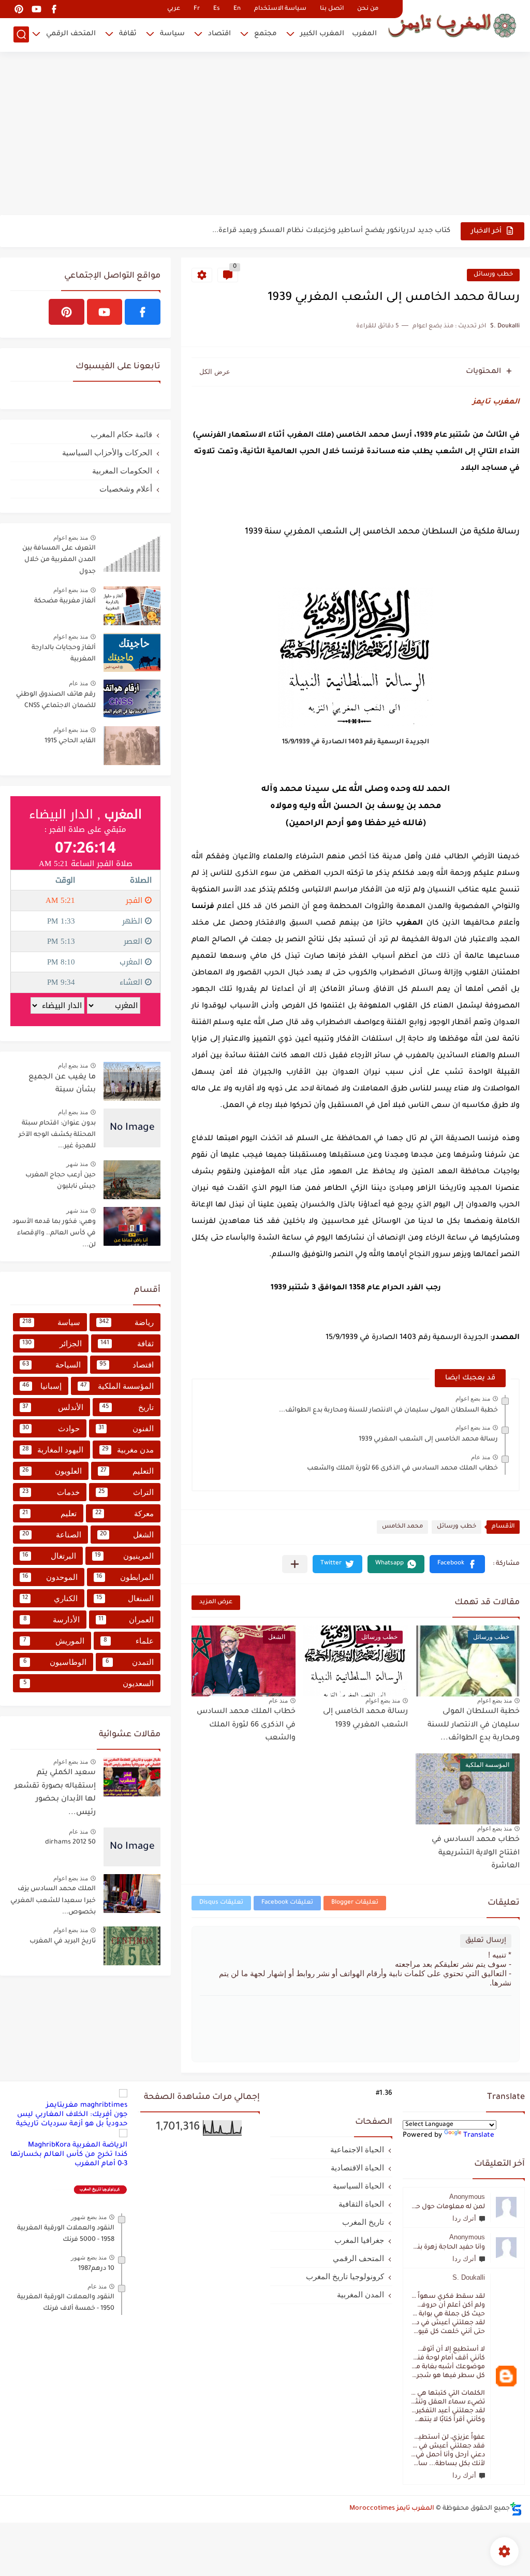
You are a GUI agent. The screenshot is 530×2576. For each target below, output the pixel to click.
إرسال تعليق (486, 1941)
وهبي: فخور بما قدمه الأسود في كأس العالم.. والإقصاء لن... (54, 1234)
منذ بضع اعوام (473, 1399)
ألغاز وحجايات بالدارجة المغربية (64, 654)
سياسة (172, 34)
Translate (479, 2135)
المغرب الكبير (322, 34)
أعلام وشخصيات (126, 489)
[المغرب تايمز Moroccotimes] (452, 25)
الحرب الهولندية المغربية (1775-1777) (391, 231)
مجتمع (266, 34)
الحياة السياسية (358, 2186)
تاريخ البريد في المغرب (63, 1941)
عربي (174, 9)
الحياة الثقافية (361, 2204)
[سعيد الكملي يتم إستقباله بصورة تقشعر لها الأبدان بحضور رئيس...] (132, 1777)
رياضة (126, 1322)
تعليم (49, 1513)
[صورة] (132, 553)
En (237, 9)
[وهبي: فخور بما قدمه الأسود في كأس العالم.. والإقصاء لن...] (132, 1226)
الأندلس (53, 1407)
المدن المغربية (360, 2294)
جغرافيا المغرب (359, 2240)
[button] (457, 1564)
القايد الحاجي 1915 (70, 741)
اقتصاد (219, 34)
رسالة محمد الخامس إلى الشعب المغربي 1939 (428, 1440)
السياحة (51, 1365)
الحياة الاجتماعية (357, 2149)
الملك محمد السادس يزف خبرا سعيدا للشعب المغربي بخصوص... (53, 1901)
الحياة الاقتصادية (357, 2168)
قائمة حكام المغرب (121, 434)
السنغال (125, 1598)
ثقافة (128, 34)
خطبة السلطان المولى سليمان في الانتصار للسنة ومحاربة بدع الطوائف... (388, 1411)
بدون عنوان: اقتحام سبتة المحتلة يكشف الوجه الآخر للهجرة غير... (57, 1135)
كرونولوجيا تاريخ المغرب (345, 2276)
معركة (124, 1513)
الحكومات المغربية (122, 471)
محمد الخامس (402, 1527)
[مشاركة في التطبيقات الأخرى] (295, 1564)
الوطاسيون (55, 1662)
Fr (197, 9)
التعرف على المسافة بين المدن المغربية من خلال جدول (59, 560)
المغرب (364, 34)
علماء (129, 1641)
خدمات (51, 1492)
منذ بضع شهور (89, 2217)
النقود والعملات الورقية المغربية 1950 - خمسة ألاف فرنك (66, 2303)
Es (217, 9)
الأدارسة (52, 1620)
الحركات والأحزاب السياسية (107, 452)
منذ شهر (77, 1164)
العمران (126, 1620)
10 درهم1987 (96, 2269)
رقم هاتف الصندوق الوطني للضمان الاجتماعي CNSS (56, 700)
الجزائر (52, 1343)
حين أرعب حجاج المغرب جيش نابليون (61, 1181)
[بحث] (21, 34)
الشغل (127, 1535)
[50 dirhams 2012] (132, 1847)
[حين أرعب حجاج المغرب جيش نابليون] (132, 1180)
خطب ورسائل (493, 275)
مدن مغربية (128, 1450)
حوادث (51, 1428)
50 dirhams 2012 (70, 1843)
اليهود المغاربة (53, 1450)
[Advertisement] (265, 135)
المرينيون (124, 1556)
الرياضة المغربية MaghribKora (78, 2145)
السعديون (89, 1683)
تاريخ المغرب (363, 2222)
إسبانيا (42, 1386)
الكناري (50, 1598)
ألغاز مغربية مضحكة (65, 601)
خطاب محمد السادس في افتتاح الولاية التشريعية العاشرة (476, 1853)
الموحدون (50, 1577)
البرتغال (49, 1556)
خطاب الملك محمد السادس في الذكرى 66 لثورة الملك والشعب (402, 1469)
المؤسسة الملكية (117, 1386)
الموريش (54, 1641)
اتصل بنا (332, 9)
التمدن (130, 1662)
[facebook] (54, 9)
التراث (126, 1492)
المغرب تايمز (496, 402)
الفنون (126, 1428)
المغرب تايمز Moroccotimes (392, 2509)
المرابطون (125, 1577)
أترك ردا (464, 2218)
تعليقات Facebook (287, 1903)
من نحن (368, 9)
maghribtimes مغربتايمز (87, 2105)
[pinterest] (19, 9)
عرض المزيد (216, 1602)
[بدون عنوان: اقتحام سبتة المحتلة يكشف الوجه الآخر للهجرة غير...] (132, 1128)
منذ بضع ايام (73, 1066)
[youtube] (36, 9)
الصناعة (52, 1535)
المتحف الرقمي (71, 34)
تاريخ (128, 1407)
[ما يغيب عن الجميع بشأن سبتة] (132, 1081)
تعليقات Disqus (221, 1903)
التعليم (127, 1471)
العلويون (52, 1471)
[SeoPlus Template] (516, 2509)
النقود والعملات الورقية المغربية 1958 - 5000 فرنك (66, 2234)
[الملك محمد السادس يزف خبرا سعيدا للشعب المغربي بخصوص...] (132, 1894)
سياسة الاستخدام (280, 9)
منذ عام (481, 1457)
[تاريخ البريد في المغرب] (132, 1946)
